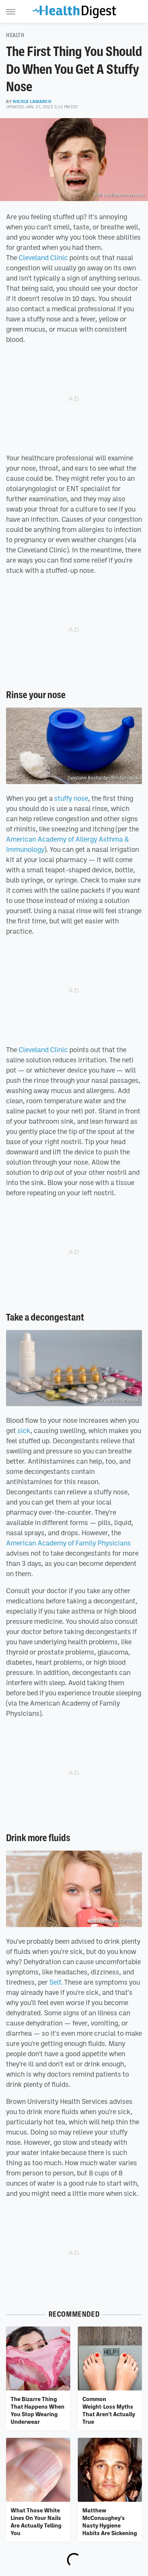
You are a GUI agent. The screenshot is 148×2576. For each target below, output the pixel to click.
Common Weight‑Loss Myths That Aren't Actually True (109, 2410)
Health (15, 35)
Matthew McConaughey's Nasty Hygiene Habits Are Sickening (110, 2522)
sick (24, 1430)
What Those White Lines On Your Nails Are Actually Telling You (36, 2522)
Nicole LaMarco (32, 101)
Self (55, 1982)
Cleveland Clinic (43, 257)
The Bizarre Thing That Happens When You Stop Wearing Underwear (38, 2410)
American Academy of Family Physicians (68, 1543)
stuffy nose (71, 798)
